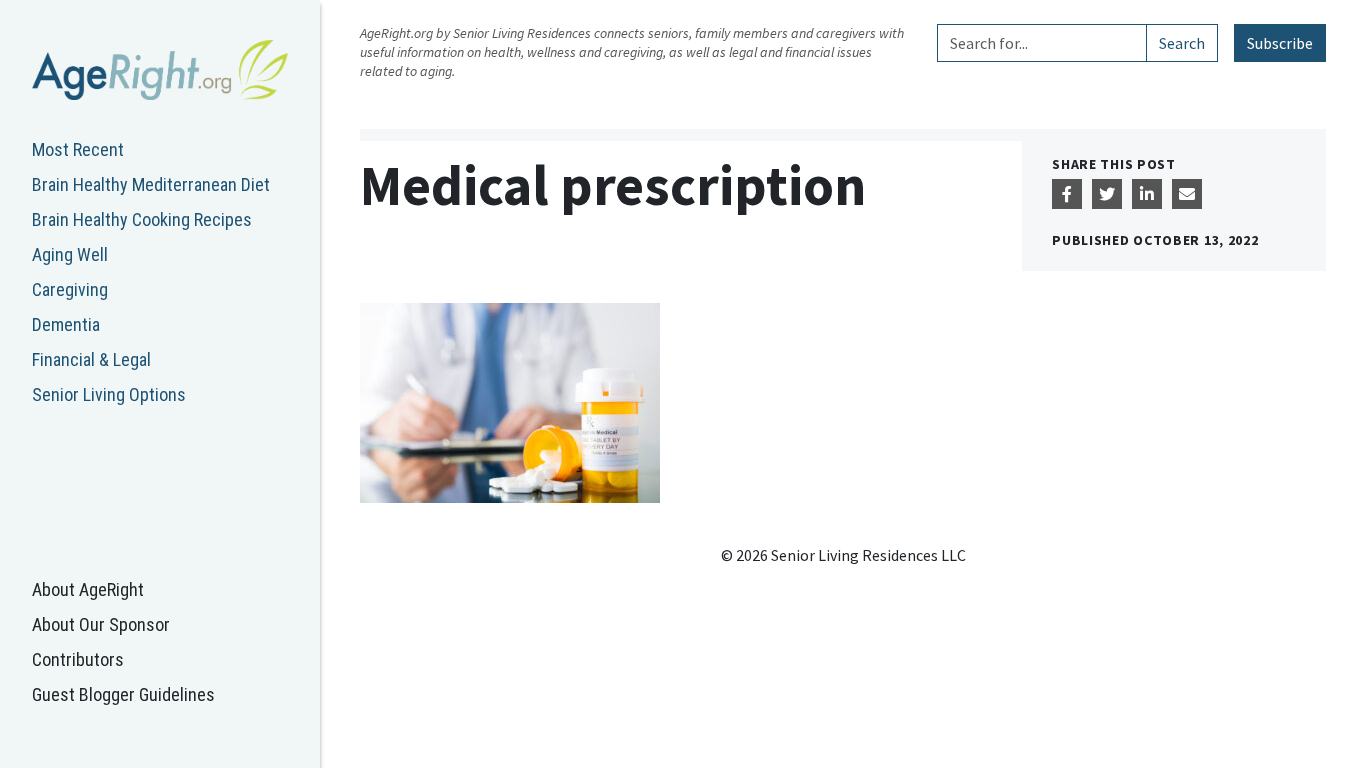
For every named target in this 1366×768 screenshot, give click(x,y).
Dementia (66, 324)
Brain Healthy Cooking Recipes (142, 219)
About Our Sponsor (101, 624)
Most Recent (78, 149)
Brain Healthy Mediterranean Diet (151, 184)
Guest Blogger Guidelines (123, 694)
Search (1182, 43)
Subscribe (1280, 43)
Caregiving (70, 289)
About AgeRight (88, 589)
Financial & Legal (91, 359)
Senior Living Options (109, 394)
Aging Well (70, 254)
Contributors (78, 659)
